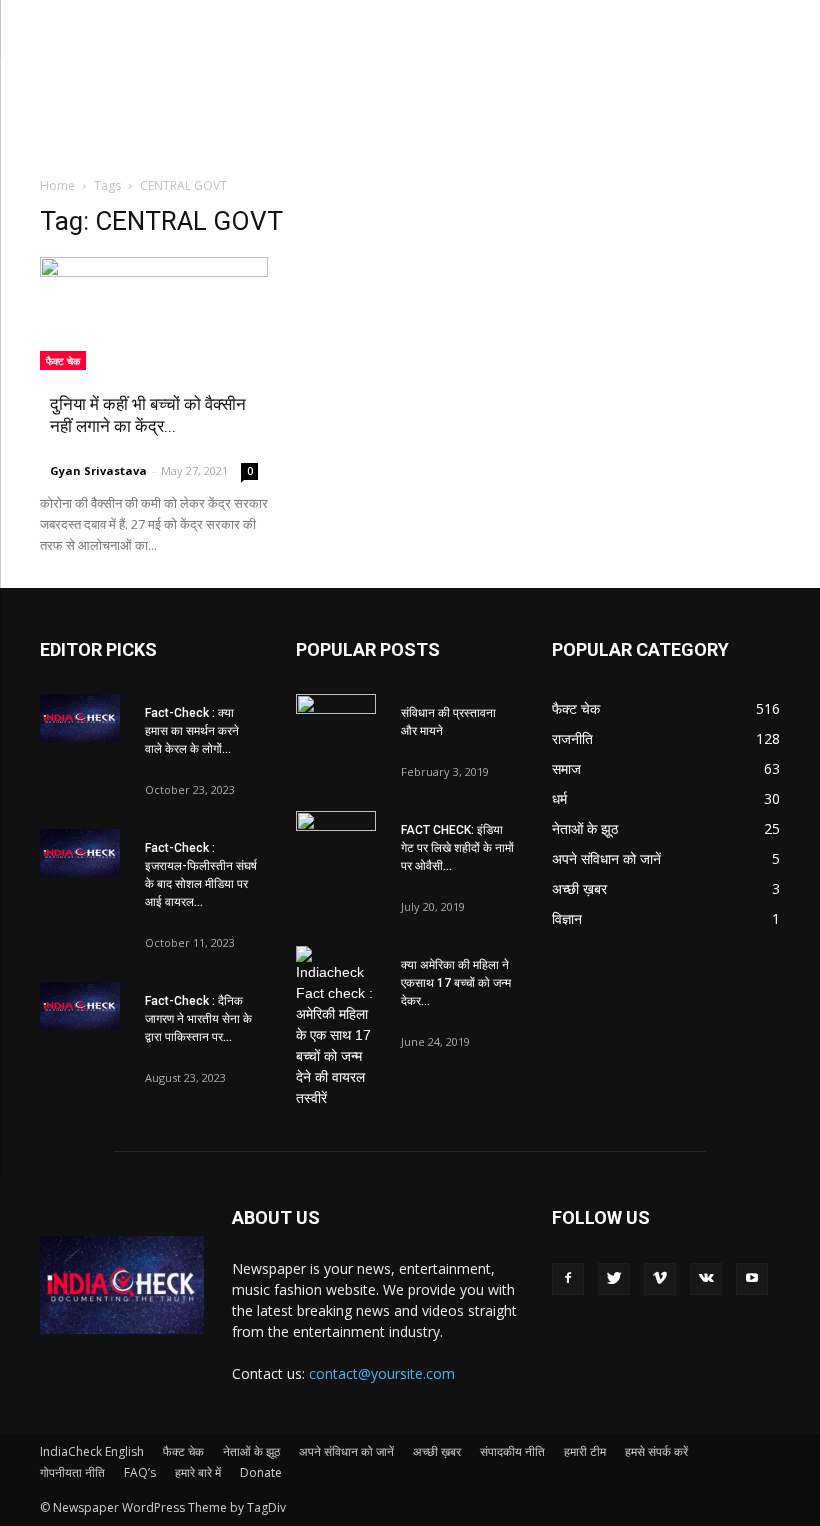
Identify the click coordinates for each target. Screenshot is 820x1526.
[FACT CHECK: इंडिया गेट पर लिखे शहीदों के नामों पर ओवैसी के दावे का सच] (336, 839)
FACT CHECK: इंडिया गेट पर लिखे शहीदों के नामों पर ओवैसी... (457, 848)
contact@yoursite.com (382, 1373)
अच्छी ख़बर (437, 1451)
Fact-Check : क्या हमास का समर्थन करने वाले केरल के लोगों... (192, 731)
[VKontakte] (706, 1279)
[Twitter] (614, 1279)
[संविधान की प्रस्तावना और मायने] (336, 722)
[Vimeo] (660, 1279)
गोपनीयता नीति (72, 1472)
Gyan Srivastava (98, 470)
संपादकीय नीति (512, 1451)
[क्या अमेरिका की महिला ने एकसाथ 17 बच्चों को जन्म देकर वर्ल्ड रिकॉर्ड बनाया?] (336, 1027)
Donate (261, 1472)
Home (57, 185)
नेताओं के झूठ (251, 1451)
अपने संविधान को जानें (346, 1451)
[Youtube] (752, 1279)
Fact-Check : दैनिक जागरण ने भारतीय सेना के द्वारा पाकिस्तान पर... (198, 1019)
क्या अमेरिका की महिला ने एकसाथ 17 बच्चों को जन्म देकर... (456, 983)
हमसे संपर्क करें (656, 1451)
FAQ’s (140, 1472)
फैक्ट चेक (63, 361)
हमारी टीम (585, 1451)
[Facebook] (568, 1279)
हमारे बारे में (198, 1472)
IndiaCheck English (92, 1451)
